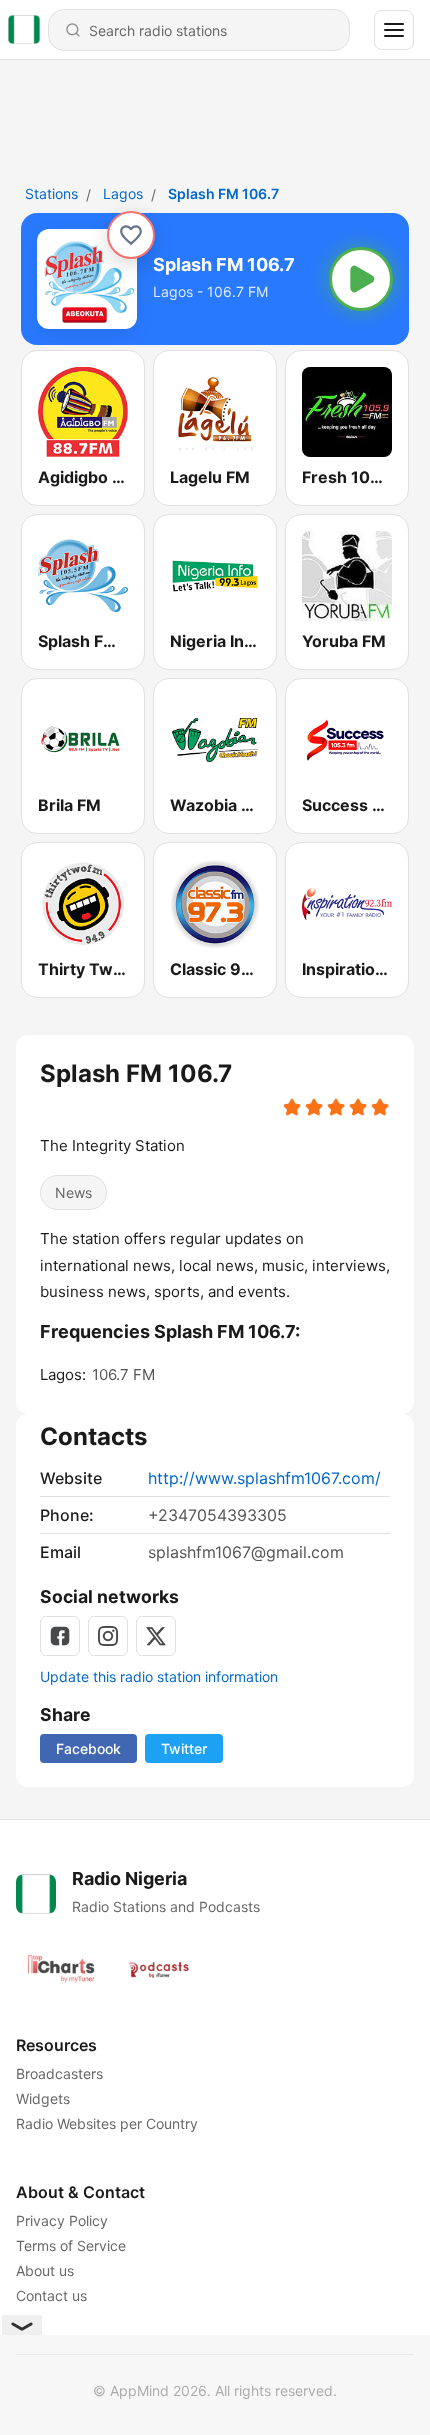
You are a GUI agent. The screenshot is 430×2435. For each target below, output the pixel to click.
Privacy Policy (62, 2220)
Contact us (51, 2295)
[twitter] (156, 1636)
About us (45, 2270)
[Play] (361, 279)
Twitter (184, 1748)
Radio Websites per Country (107, 2123)
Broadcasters (59, 2073)
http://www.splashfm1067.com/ (264, 1478)
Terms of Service (71, 2245)
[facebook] (60, 1636)
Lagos (123, 193)
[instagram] (108, 1636)
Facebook (88, 1748)
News (73, 1192)
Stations (51, 193)
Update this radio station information (159, 1676)
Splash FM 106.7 (223, 193)
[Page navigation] (394, 30)
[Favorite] (131, 235)
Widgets (43, 2098)
